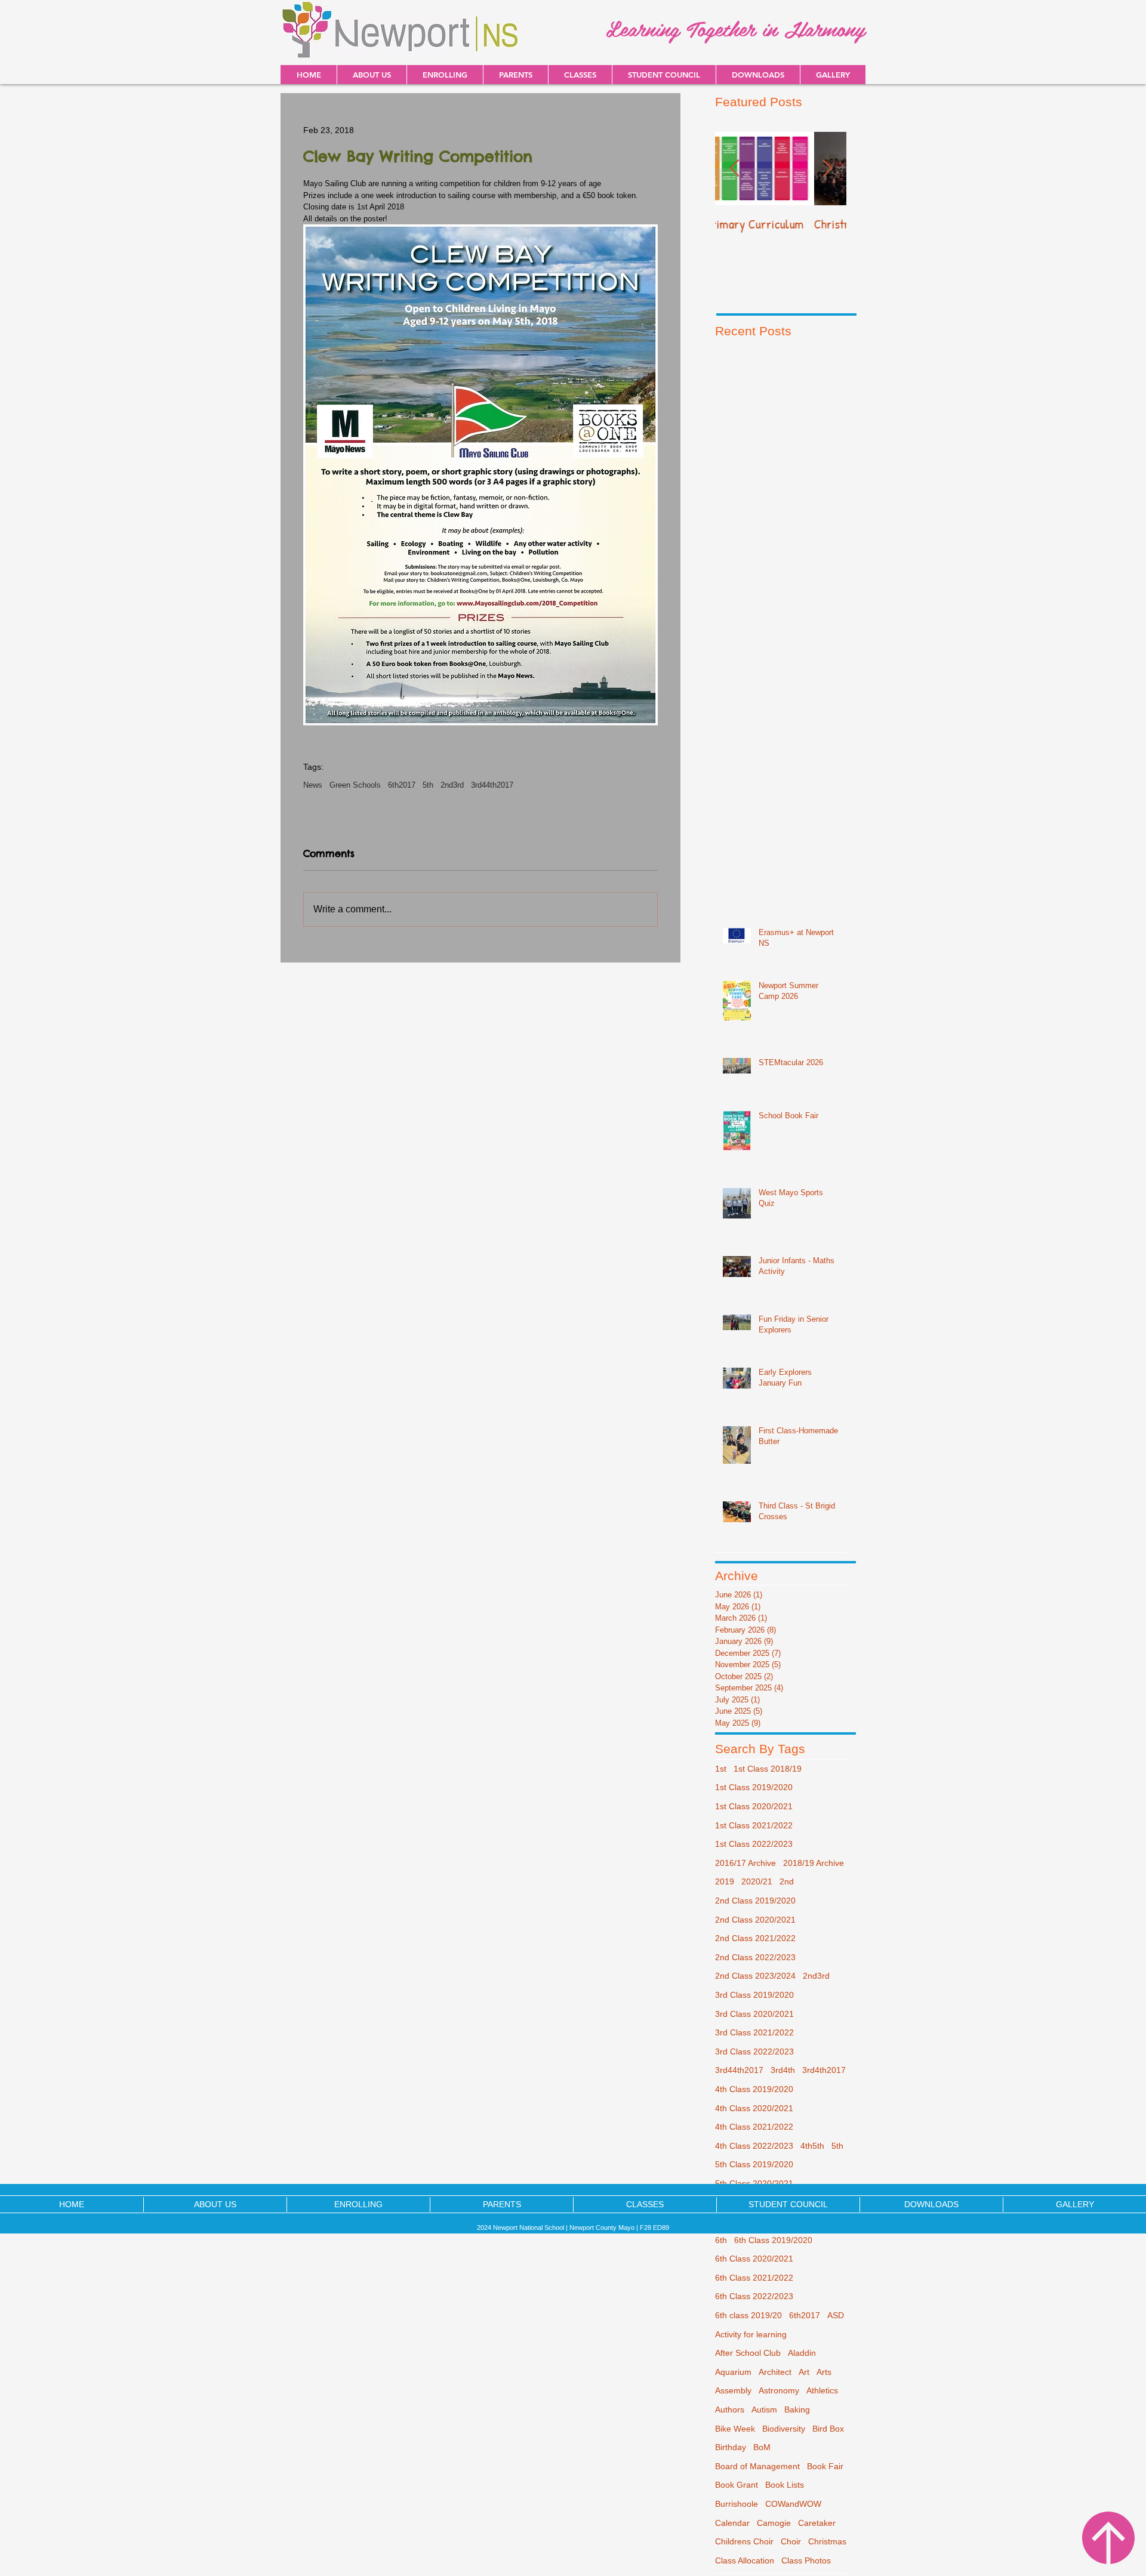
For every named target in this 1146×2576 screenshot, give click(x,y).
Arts (824, 2372)
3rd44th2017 (492, 785)
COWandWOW (793, 2504)
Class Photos (806, 2560)
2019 (725, 1881)
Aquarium (733, 2372)
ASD (836, 2315)
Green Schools (355, 785)
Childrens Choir (744, 2541)
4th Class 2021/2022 (754, 2127)
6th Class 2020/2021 (754, 2259)
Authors (730, 2410)
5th (428, 785)
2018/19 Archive (814, 1863)
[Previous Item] (734, 169)
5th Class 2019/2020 (754, 2164)
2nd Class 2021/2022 (755, 1938)
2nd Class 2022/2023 (755, 1957)
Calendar (732, 2523)
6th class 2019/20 (748, 2315)
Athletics (822, 2390)
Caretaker (817, 2523)
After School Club (748, 2353)
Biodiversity (784, 2429)
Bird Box (828, 2429)
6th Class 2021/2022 (754, 2278)
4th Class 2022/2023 (754, 2146)
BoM (762, 2447)
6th (721, 2240)
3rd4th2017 (824, 2070)
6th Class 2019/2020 (773, 2240)
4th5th (812, 2146)
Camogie (774, 2523)
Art (804, 2372)
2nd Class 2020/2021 (755, 1920)
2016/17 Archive (745, 1863)
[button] (758, 75)
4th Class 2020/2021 (754, 2108)
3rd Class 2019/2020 (754, 1995)
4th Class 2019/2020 (754, 2089)
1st (721, 1769)
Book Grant (737, 2485)
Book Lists (785, 2485)
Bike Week (735, 2429)
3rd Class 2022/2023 (754, 2051)
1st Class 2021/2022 (754, 1825)
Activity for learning (751, 2334)
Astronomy (779, 2390)
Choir (791, 2541)
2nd (787, 1881)
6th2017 (402, 785)
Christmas (827, 2541)
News (313, 785)
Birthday (731, 2447)
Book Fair (825, 2466)
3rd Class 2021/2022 (754, 2032)
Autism (764, 2410)
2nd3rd (452, 785)
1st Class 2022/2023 (754, 1844)
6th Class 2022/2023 (754, 2296)
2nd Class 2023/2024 (755, 1976)
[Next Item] (827, 169)
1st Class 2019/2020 (754, 1787)
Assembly (733, 2390)
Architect (775, 2372)
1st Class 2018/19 (768, 1769)
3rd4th (783, 2070)
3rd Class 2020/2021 (754, 2014)
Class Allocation (745, 2560)
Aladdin (802, 2353)
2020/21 (757, 1881)
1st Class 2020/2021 (754, 1806)
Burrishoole (737, 2504)
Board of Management (757, 2466)
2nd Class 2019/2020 (755, 1901)
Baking (797, 2410)
